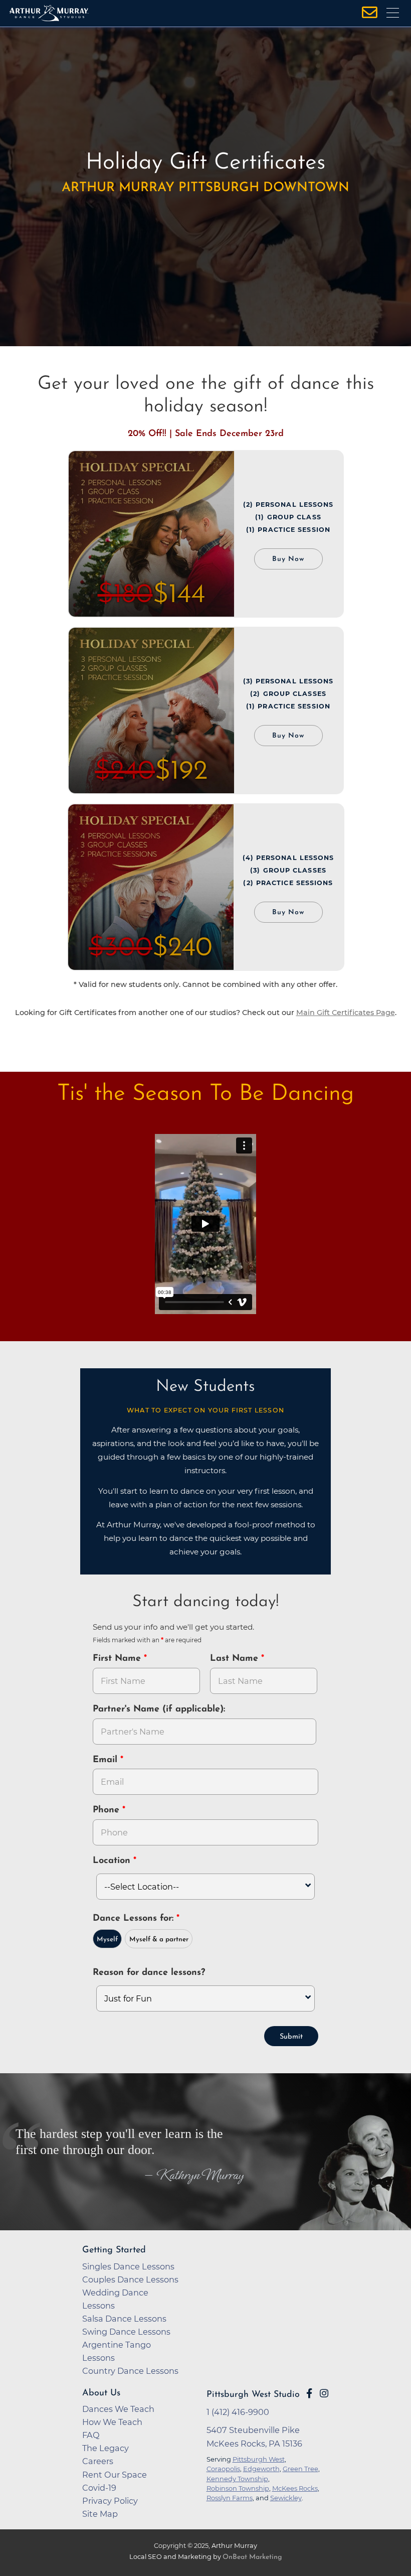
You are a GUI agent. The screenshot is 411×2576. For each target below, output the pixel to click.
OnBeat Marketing (252, 2557)
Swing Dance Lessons (126, 2332)
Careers (98, 2461)
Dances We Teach (118, 2409)
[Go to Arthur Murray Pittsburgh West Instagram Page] (324, 2393)
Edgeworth (261, 2469)
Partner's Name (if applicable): (159, 1709)
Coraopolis (223, 2469)
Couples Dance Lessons (130, 2279)
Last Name (236, 1659)
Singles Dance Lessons (128, 2266)
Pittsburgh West (259, 2459)
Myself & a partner (159, 1940)
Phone (108, 1810)
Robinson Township (238, 2488)
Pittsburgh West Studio (253, 2395)
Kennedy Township (237, 2479)
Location (113, 1861)
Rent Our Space (115, 2475)
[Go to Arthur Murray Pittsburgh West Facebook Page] (309, 2393)
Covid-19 (99, 2488)
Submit (291, 2037)
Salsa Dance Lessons (124, 2319)
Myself (107, 1940)
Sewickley (286, 2498)
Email (107, 1760)
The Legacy (106, 2448)
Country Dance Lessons (130, 2371)
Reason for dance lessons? (149, 1973)
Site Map (100, 2514)
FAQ (91, 2435)
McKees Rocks (295, 2488)
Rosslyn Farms (230, 2498)
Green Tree (300, 2469)
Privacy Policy (110, 2501)
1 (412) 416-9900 (238, 2412)
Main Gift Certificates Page (346, 1013)
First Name (118, 1659)
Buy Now (288, 559)
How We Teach (112, 2422)
